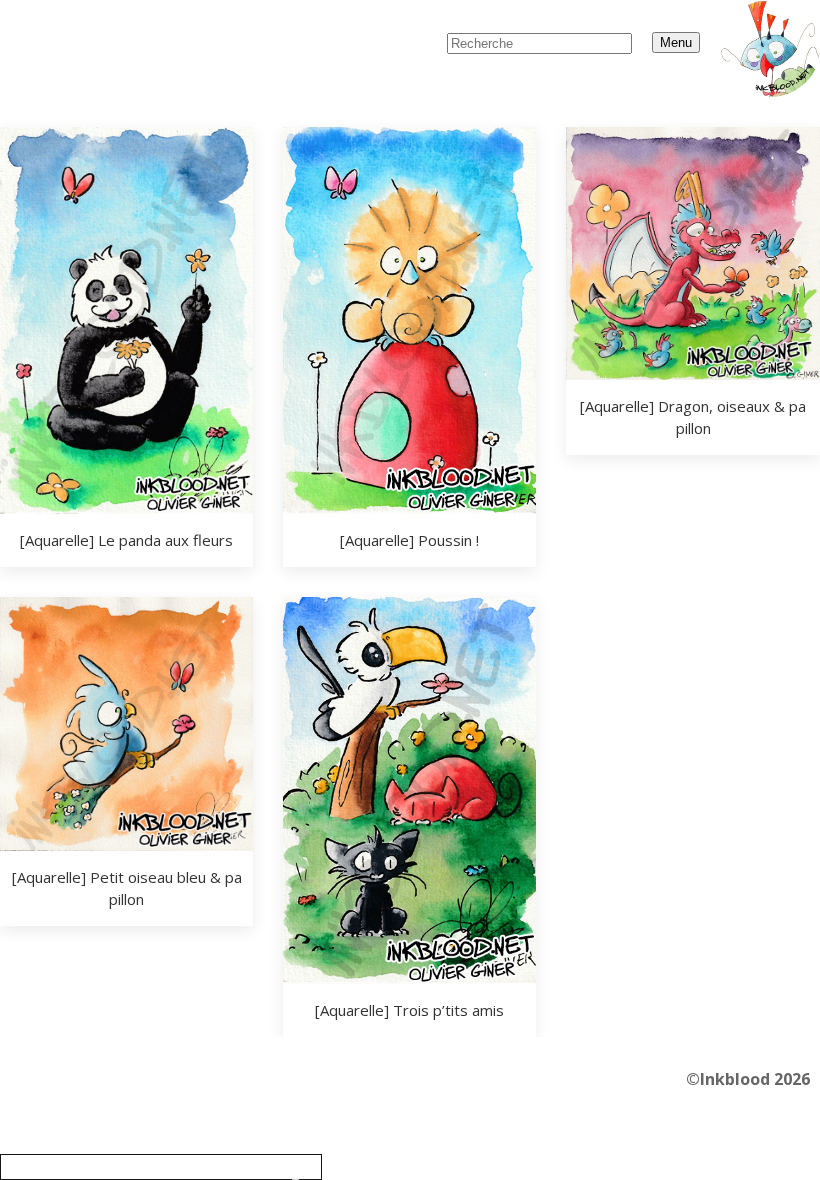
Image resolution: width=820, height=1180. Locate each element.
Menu (676, 42)
